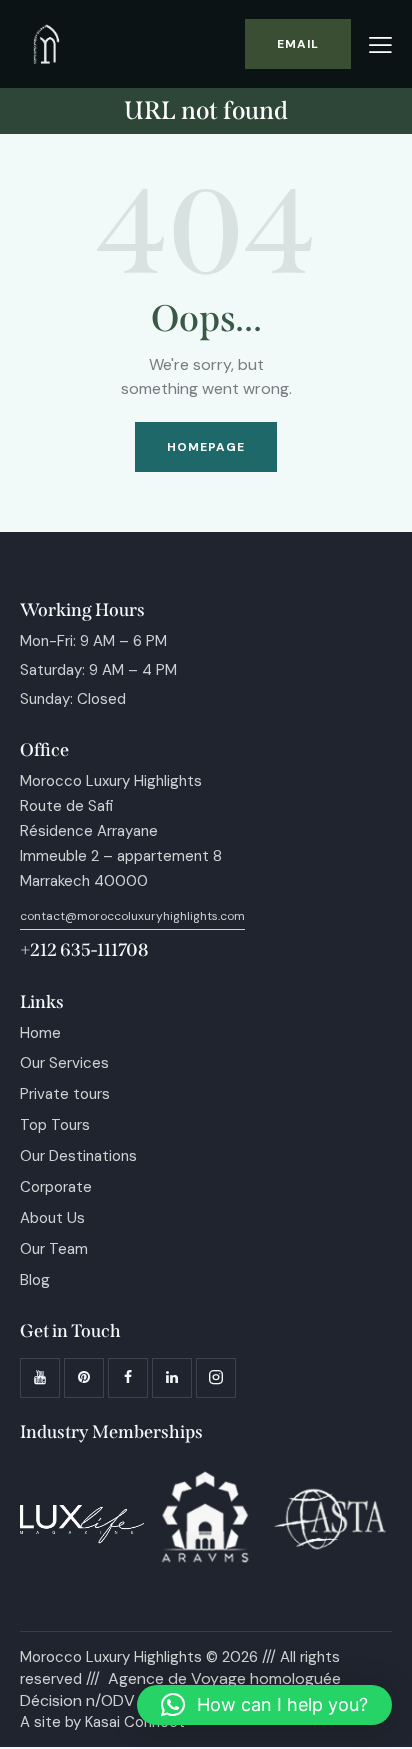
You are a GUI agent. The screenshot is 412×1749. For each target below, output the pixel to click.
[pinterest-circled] (84, 1378)
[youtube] (40, 1378)
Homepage (206, 447)
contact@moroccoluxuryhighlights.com (132, 916)
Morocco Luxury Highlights (111, 1657)
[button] (380, 45)
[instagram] (216, 1378)
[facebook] (128, 1378)
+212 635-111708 (84, 950)
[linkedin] (172, 1378)
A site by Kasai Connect (102, 1722)
